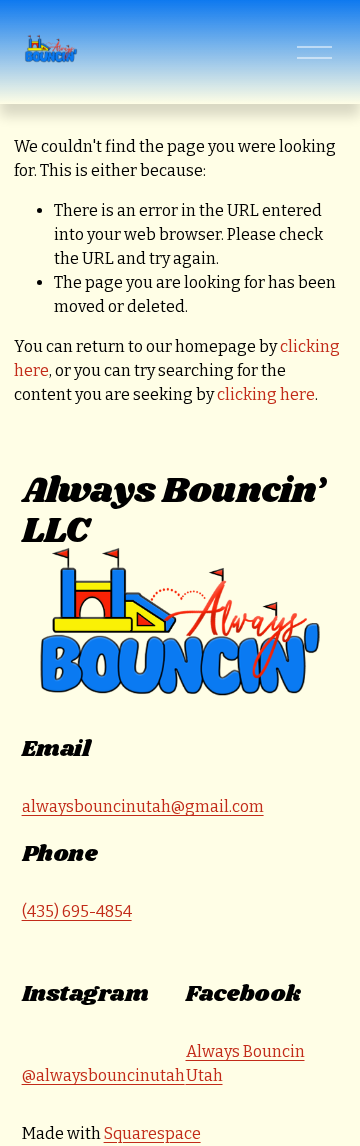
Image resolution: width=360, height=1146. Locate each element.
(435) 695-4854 (77, 911)
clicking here (266, 394)
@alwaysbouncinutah (103, 1075)
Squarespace (152, 1133)
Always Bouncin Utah (245, 1063)
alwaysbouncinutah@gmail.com (143, 806)
